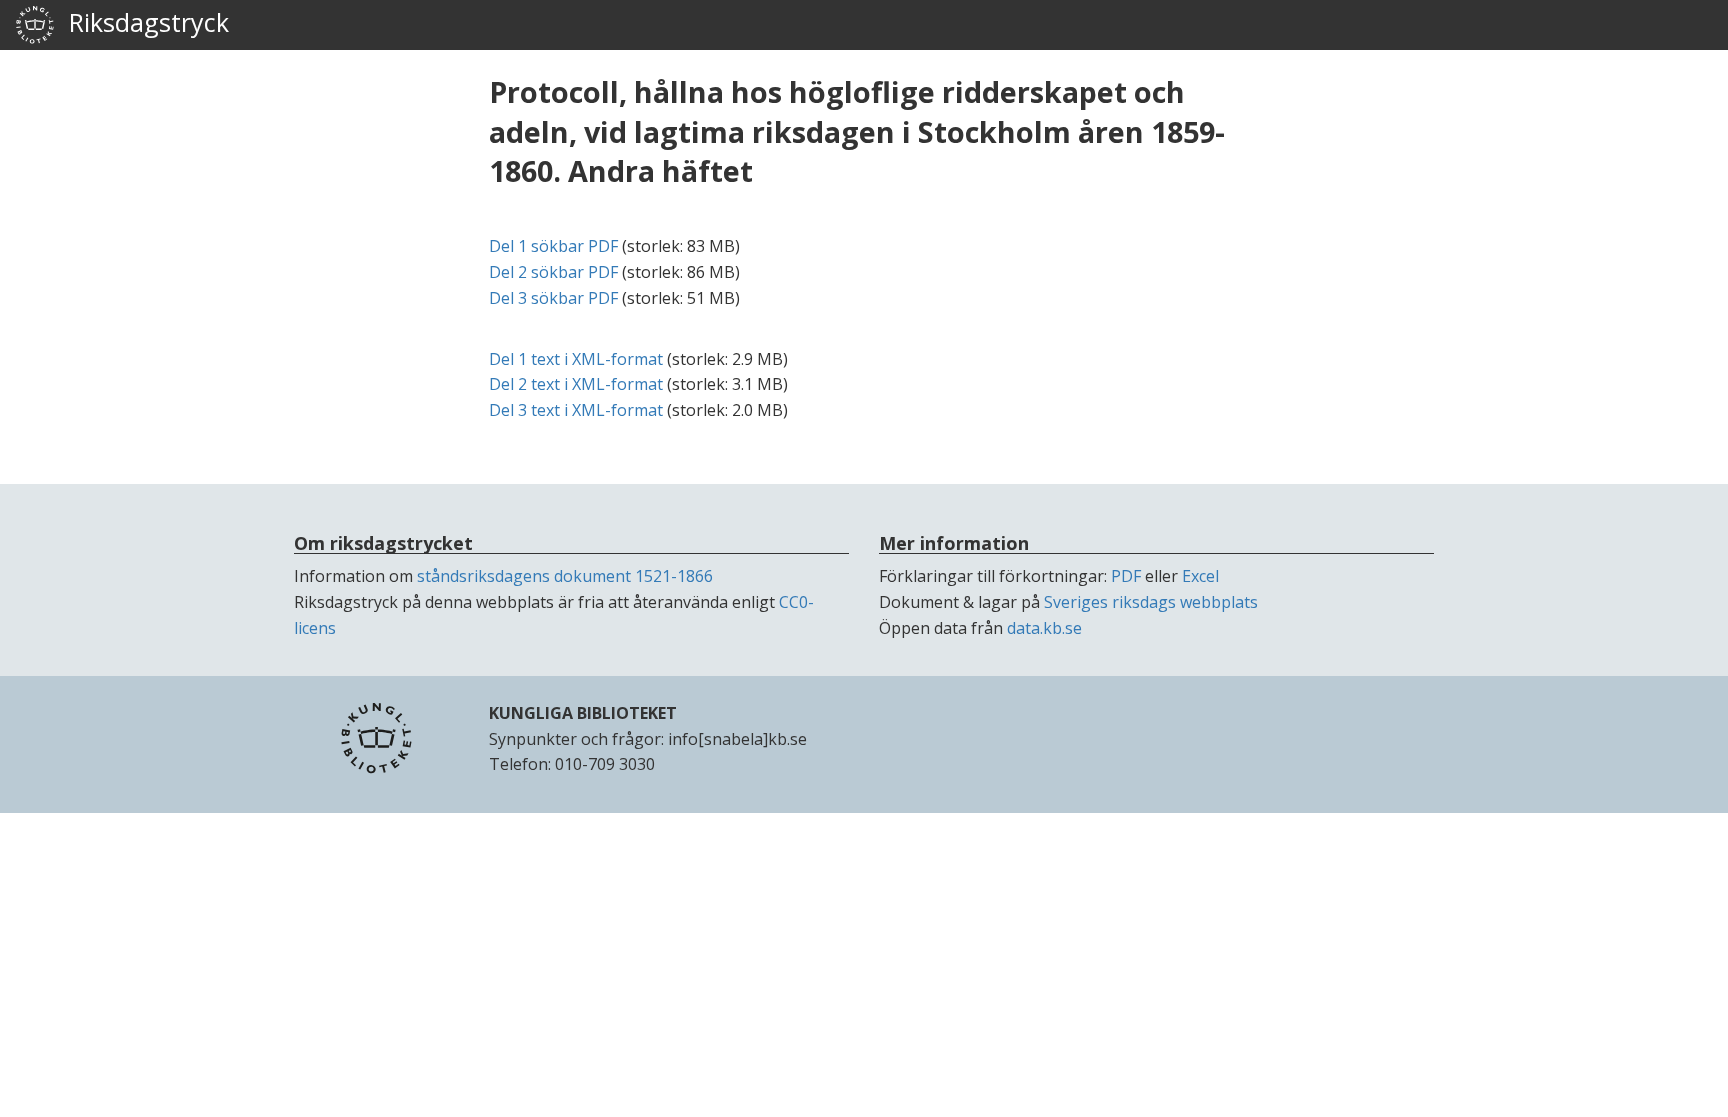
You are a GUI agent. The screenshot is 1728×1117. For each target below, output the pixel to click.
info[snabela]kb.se (737, 739)
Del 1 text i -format (576, 359)
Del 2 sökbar (553, 272)
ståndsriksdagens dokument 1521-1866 (565, 576)
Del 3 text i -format (576, 410)
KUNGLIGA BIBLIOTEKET (583, 713)
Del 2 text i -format (576, 384)
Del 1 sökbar (553, 246)
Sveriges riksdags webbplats (1151, 602)
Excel (1200, 576)
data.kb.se (1044, 628)
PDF (1126, 576)
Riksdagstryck (142, 22)
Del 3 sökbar (553, 298)
